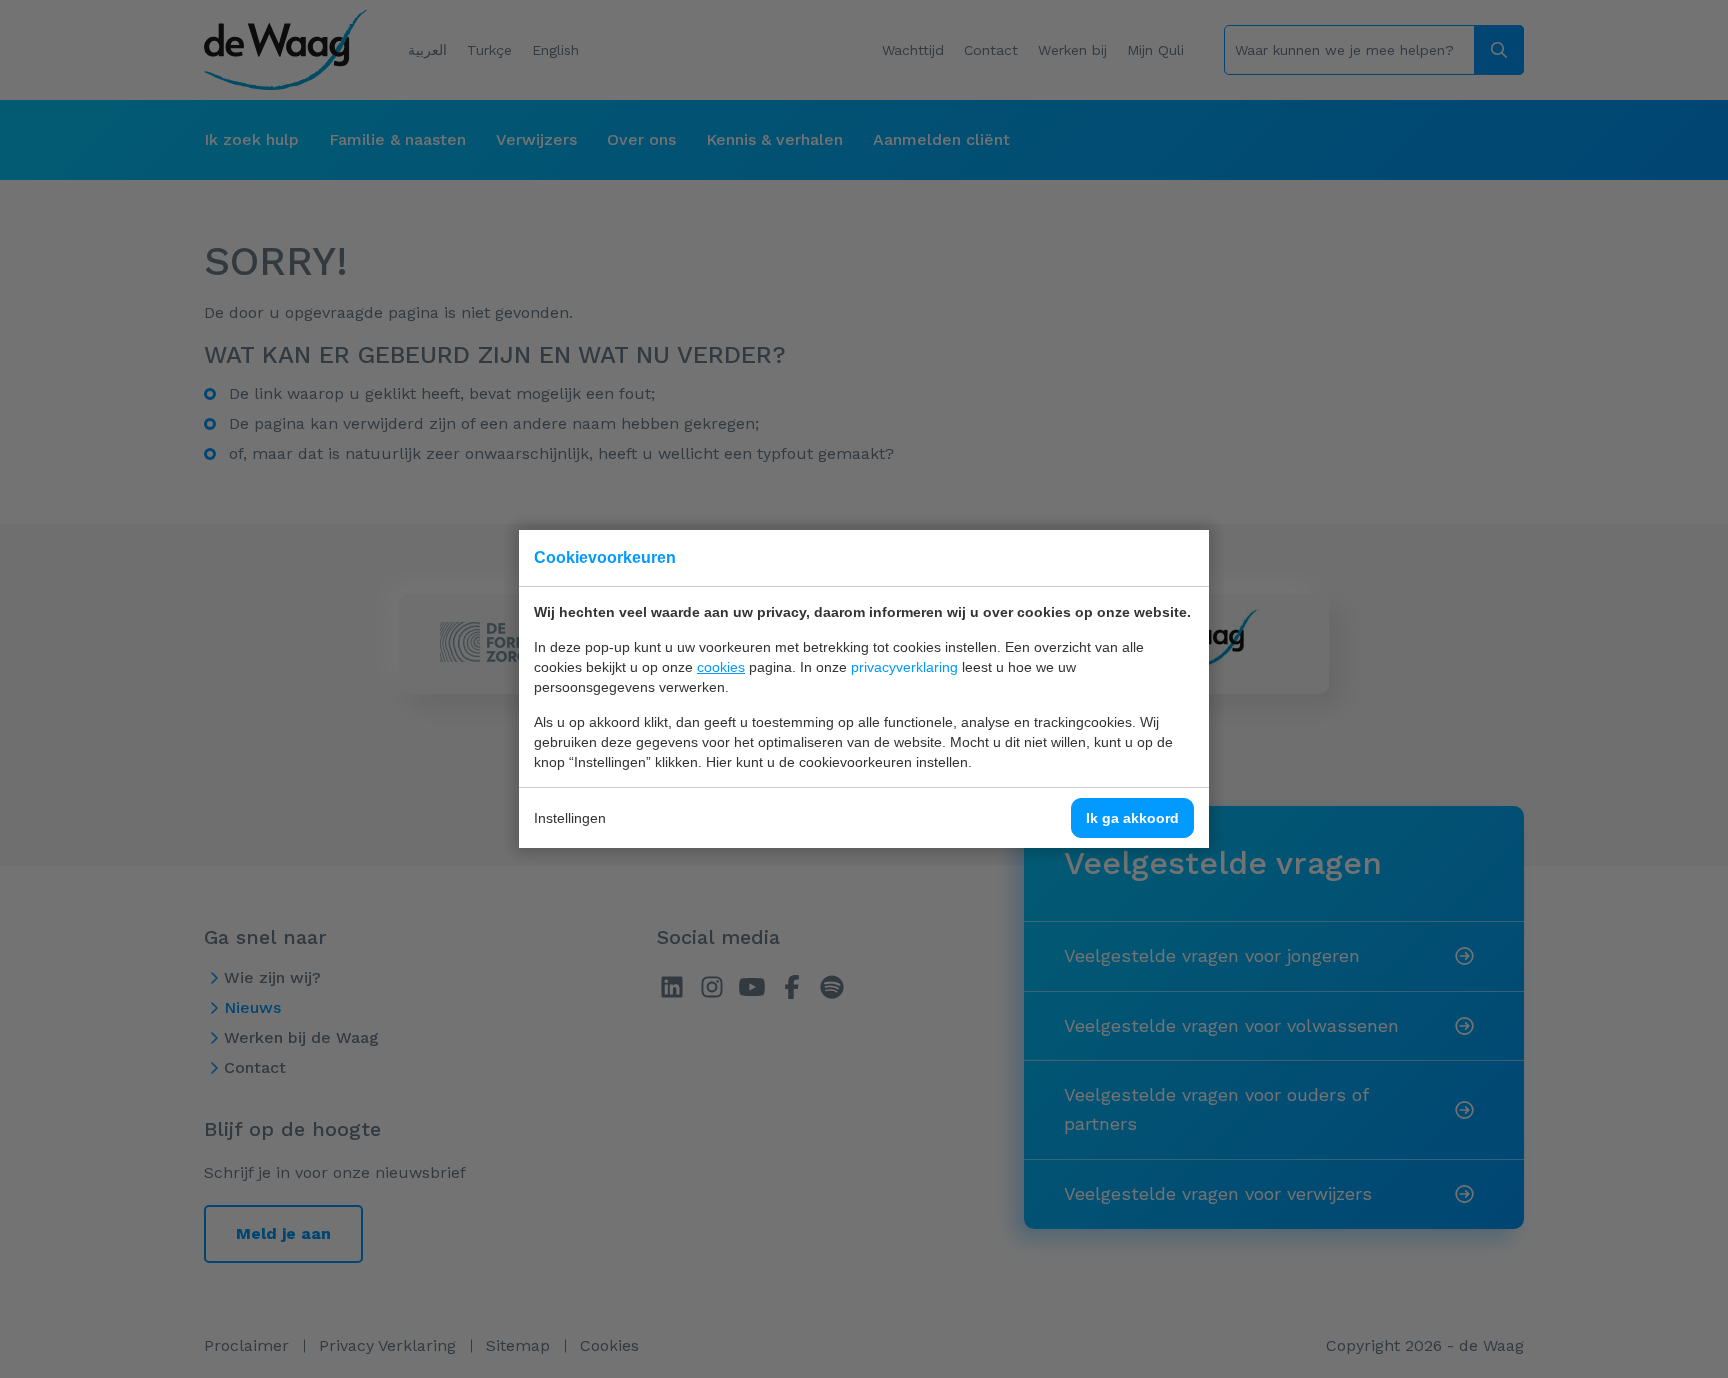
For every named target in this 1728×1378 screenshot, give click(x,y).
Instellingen (570, 818)
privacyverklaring (904, 667)
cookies (721, 667)
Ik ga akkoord (1132, 818)
